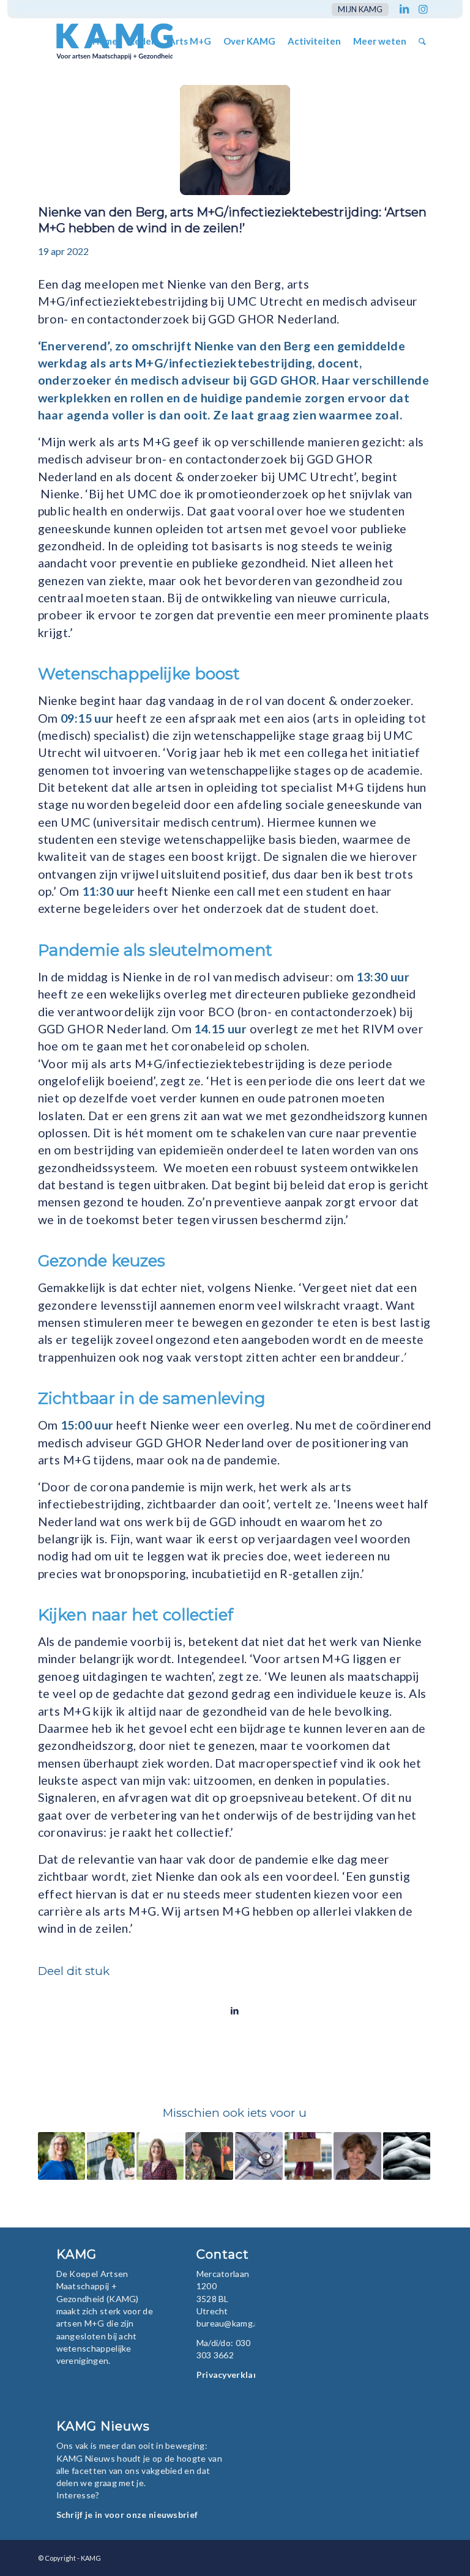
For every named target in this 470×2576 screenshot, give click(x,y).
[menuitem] (357, 9)
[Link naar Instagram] (423, 9)
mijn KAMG (360, 9)
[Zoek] (422, 41)
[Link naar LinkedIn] (404, 9)
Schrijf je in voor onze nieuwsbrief (127, 2515)
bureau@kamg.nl (229, 2323)
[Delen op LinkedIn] (235, 2010)
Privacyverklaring (233, 2375)
